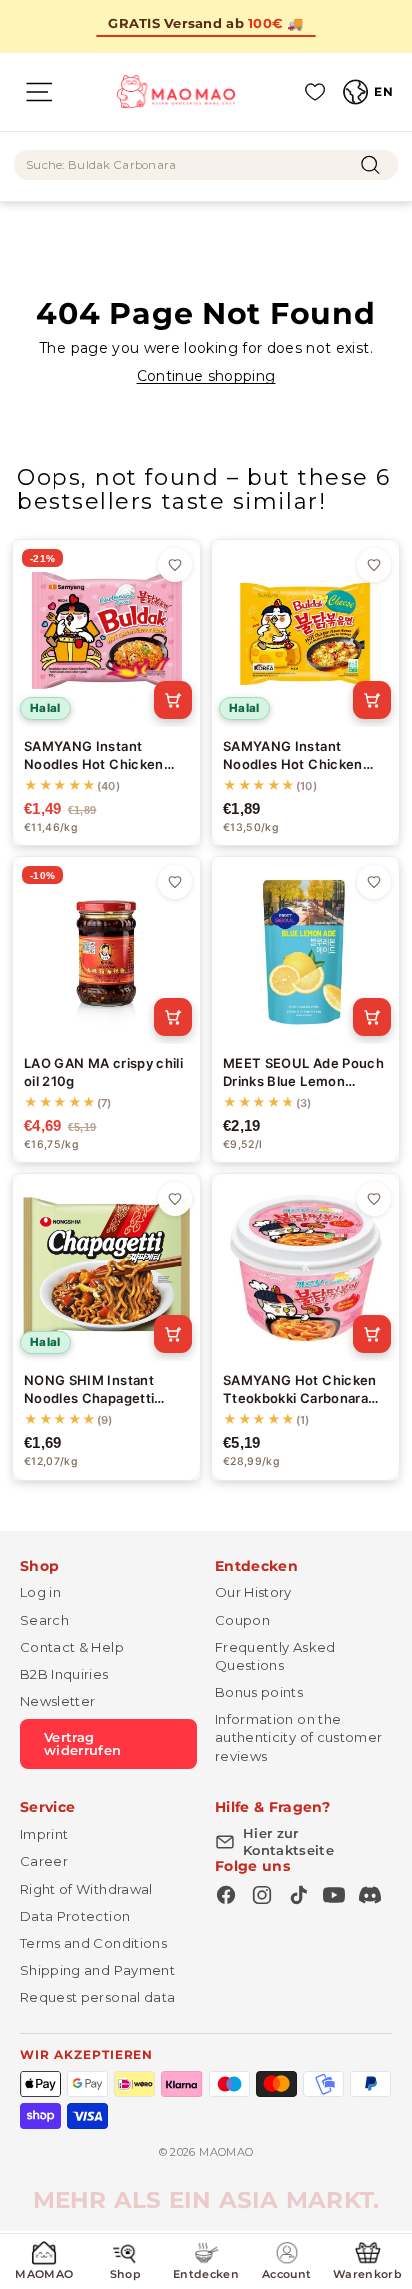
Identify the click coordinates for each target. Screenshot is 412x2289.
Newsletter (58, 1701)
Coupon (242, 1620)
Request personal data (97, 1997)
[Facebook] (226, 1895)
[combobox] (206, 165)
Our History (253, 1592)
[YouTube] (334, 1895)
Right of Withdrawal (86, 1889)
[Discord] (370, 1895)
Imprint (44, 1834)
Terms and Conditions (93, 1943)
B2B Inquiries (64, 1674)
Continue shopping (206, 376)
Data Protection (75, 1916)
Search (44, 1620)
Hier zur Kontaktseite (288, 1841)
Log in (40, 1592)
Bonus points (259, 1692)
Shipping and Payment (97, 1970)
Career (44, 1861)
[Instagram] (262, 1895)
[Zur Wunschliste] (175, 565)
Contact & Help (72, 1647)
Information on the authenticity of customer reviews (298, 1737)
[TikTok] (298, 1895)
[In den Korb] (173, 700)
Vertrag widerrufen (83, 1743)
